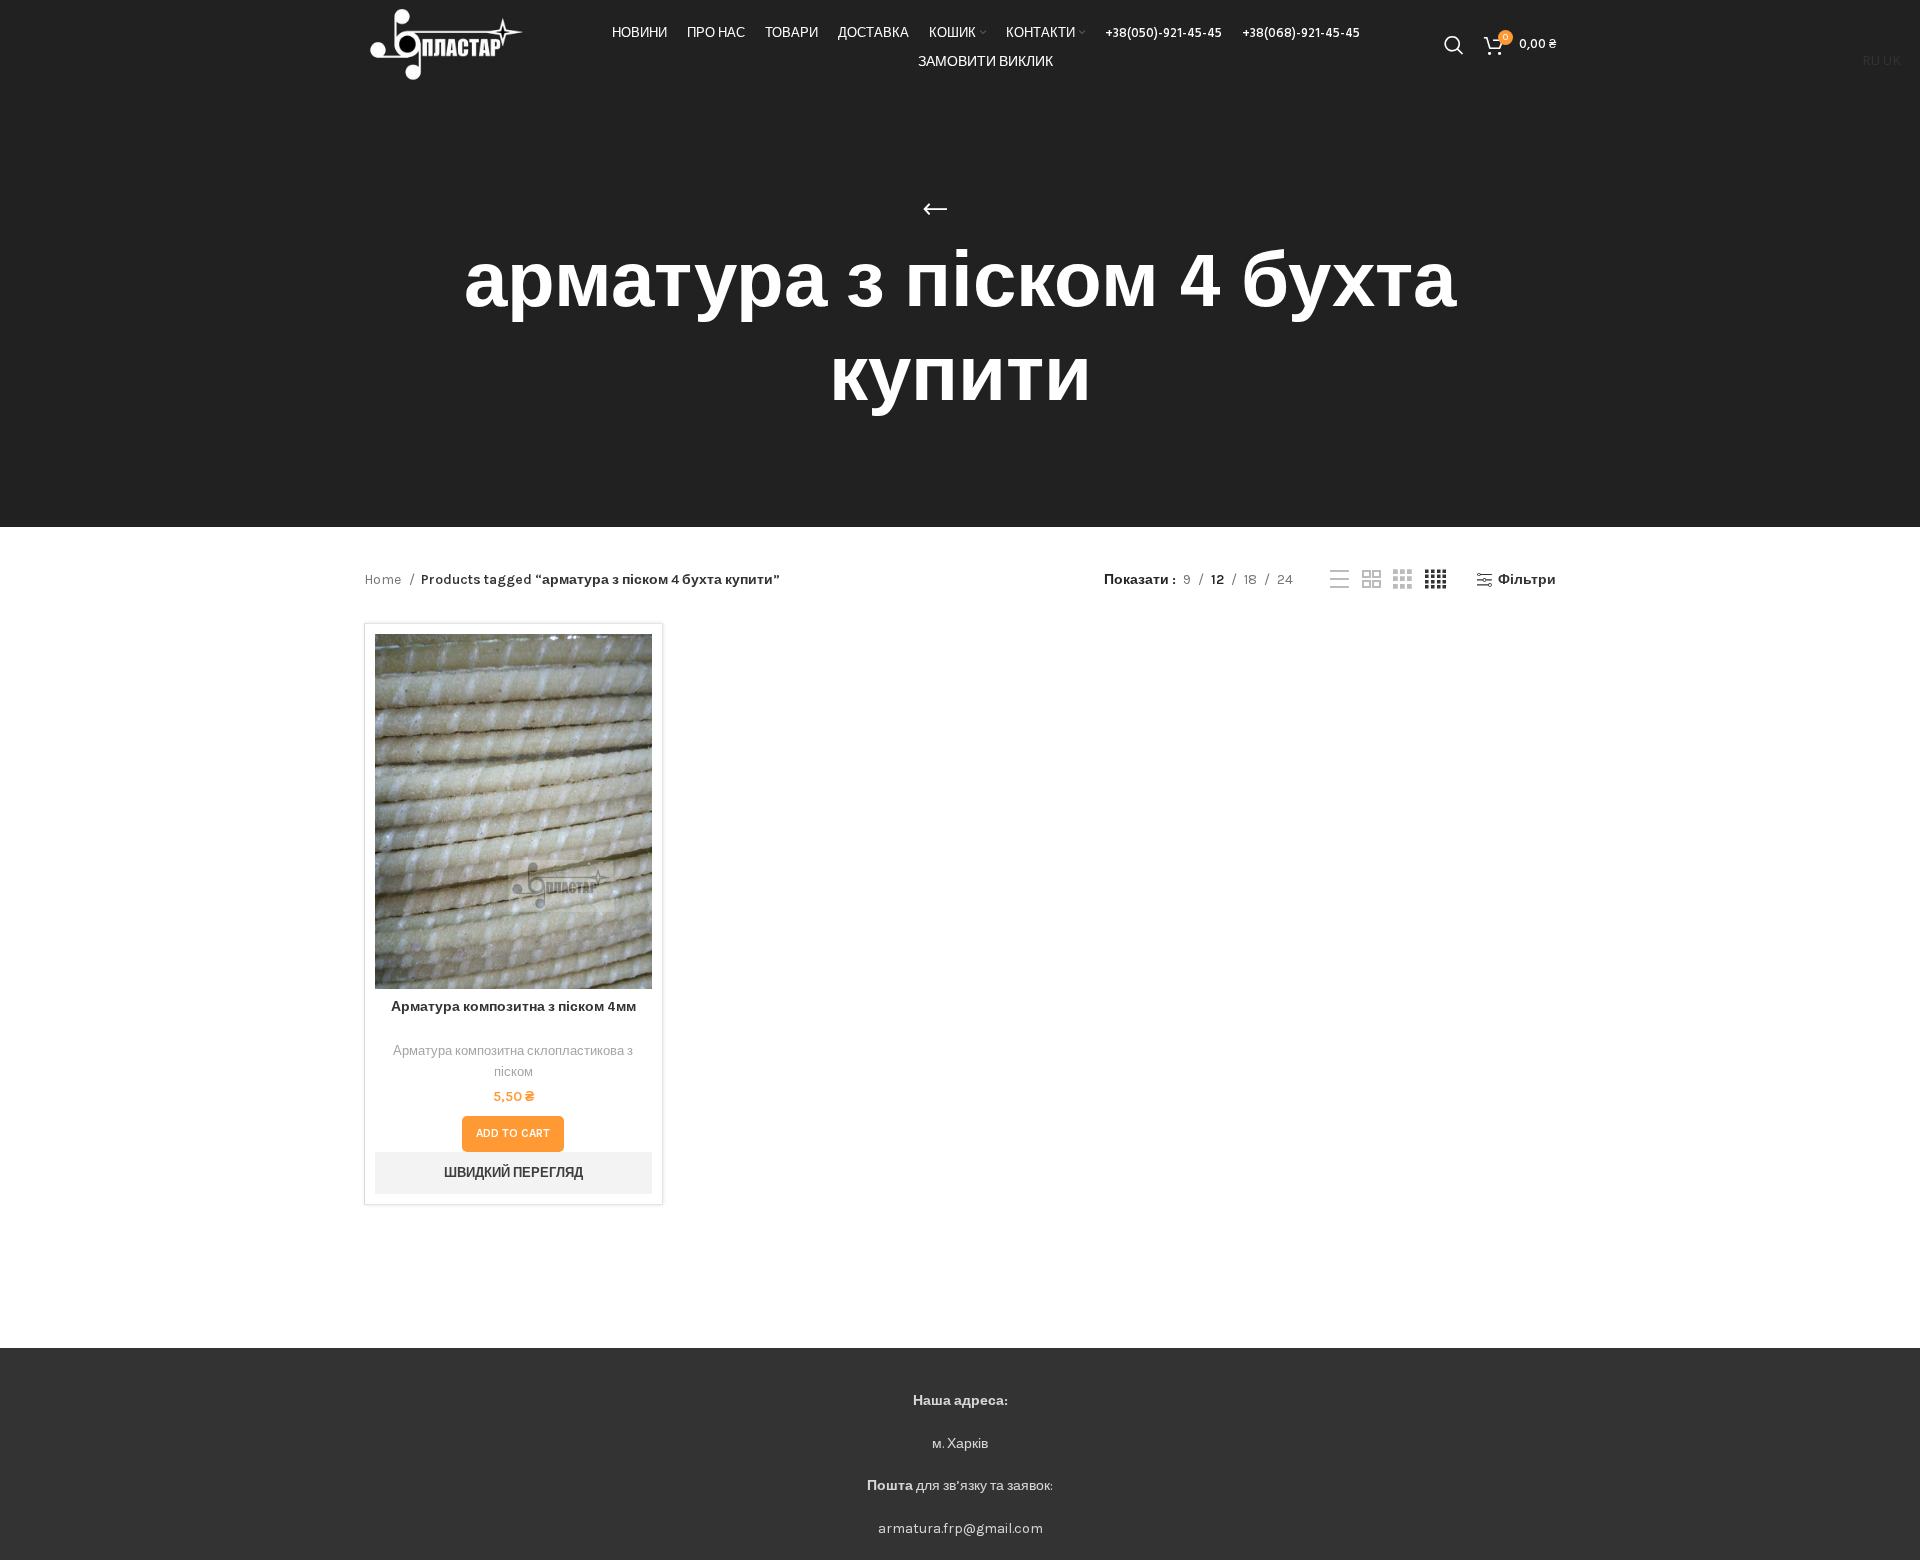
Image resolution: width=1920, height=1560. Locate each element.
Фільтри (1527, 580)
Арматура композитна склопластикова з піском (513, 1061)
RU (1871, 60)
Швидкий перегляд (637, 711)
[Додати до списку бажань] (637, 756)
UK (1892, 60)
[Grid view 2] (1371, 580)
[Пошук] (1454, 45)
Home (384, 579)
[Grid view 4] (1435, 580)
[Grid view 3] (1402, 580)
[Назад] (935, 210)
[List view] (1339, 580)
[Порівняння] (637, 666)
